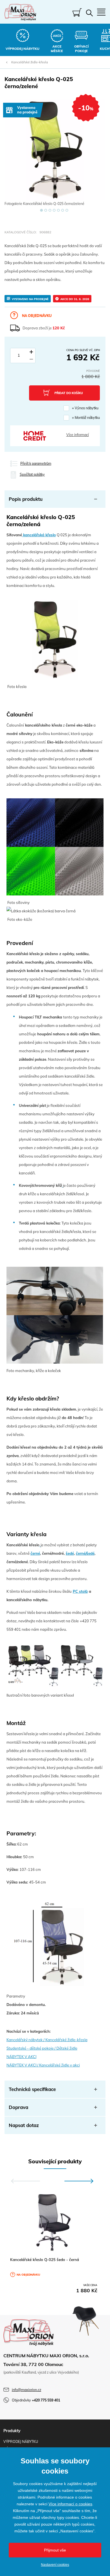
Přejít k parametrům (36, 463)
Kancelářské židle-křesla (30, 62)
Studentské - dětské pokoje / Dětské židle (42, 2048)
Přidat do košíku (69, 393)
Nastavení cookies (55, 2565)
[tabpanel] (55, 153)
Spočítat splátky (32, 474)
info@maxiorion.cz (27, 2390)
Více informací (78, 435)
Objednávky (36, 2400)
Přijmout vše (55, 2550)
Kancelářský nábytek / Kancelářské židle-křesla (47, 2040)
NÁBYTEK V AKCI (21, 2057)
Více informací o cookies (70, 2504)
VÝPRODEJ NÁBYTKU (21, 2442)
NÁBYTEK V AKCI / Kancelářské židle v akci (43, 2065)
